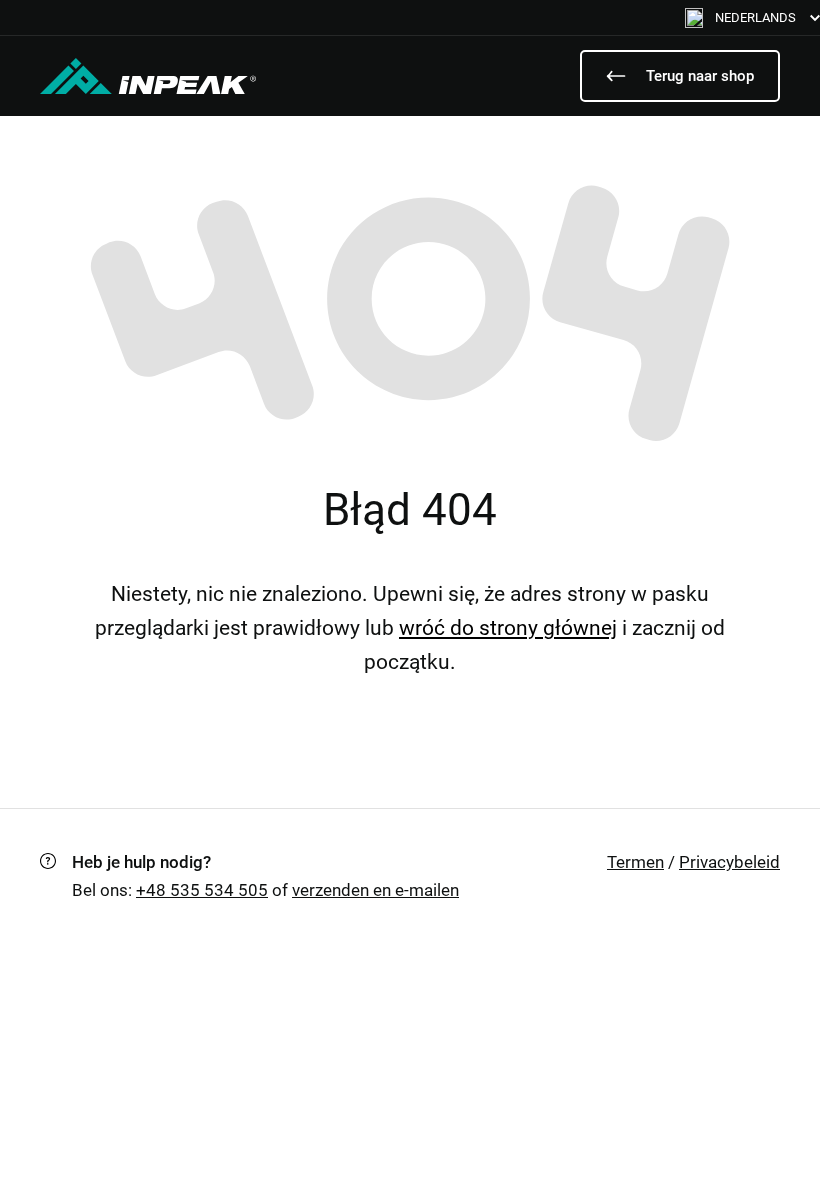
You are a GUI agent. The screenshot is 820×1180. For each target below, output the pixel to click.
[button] (752, 17)
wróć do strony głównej (508, 628)
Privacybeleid (729, 862)
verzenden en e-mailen (375, 890)
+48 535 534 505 (202, 890)
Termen (635, 862)
